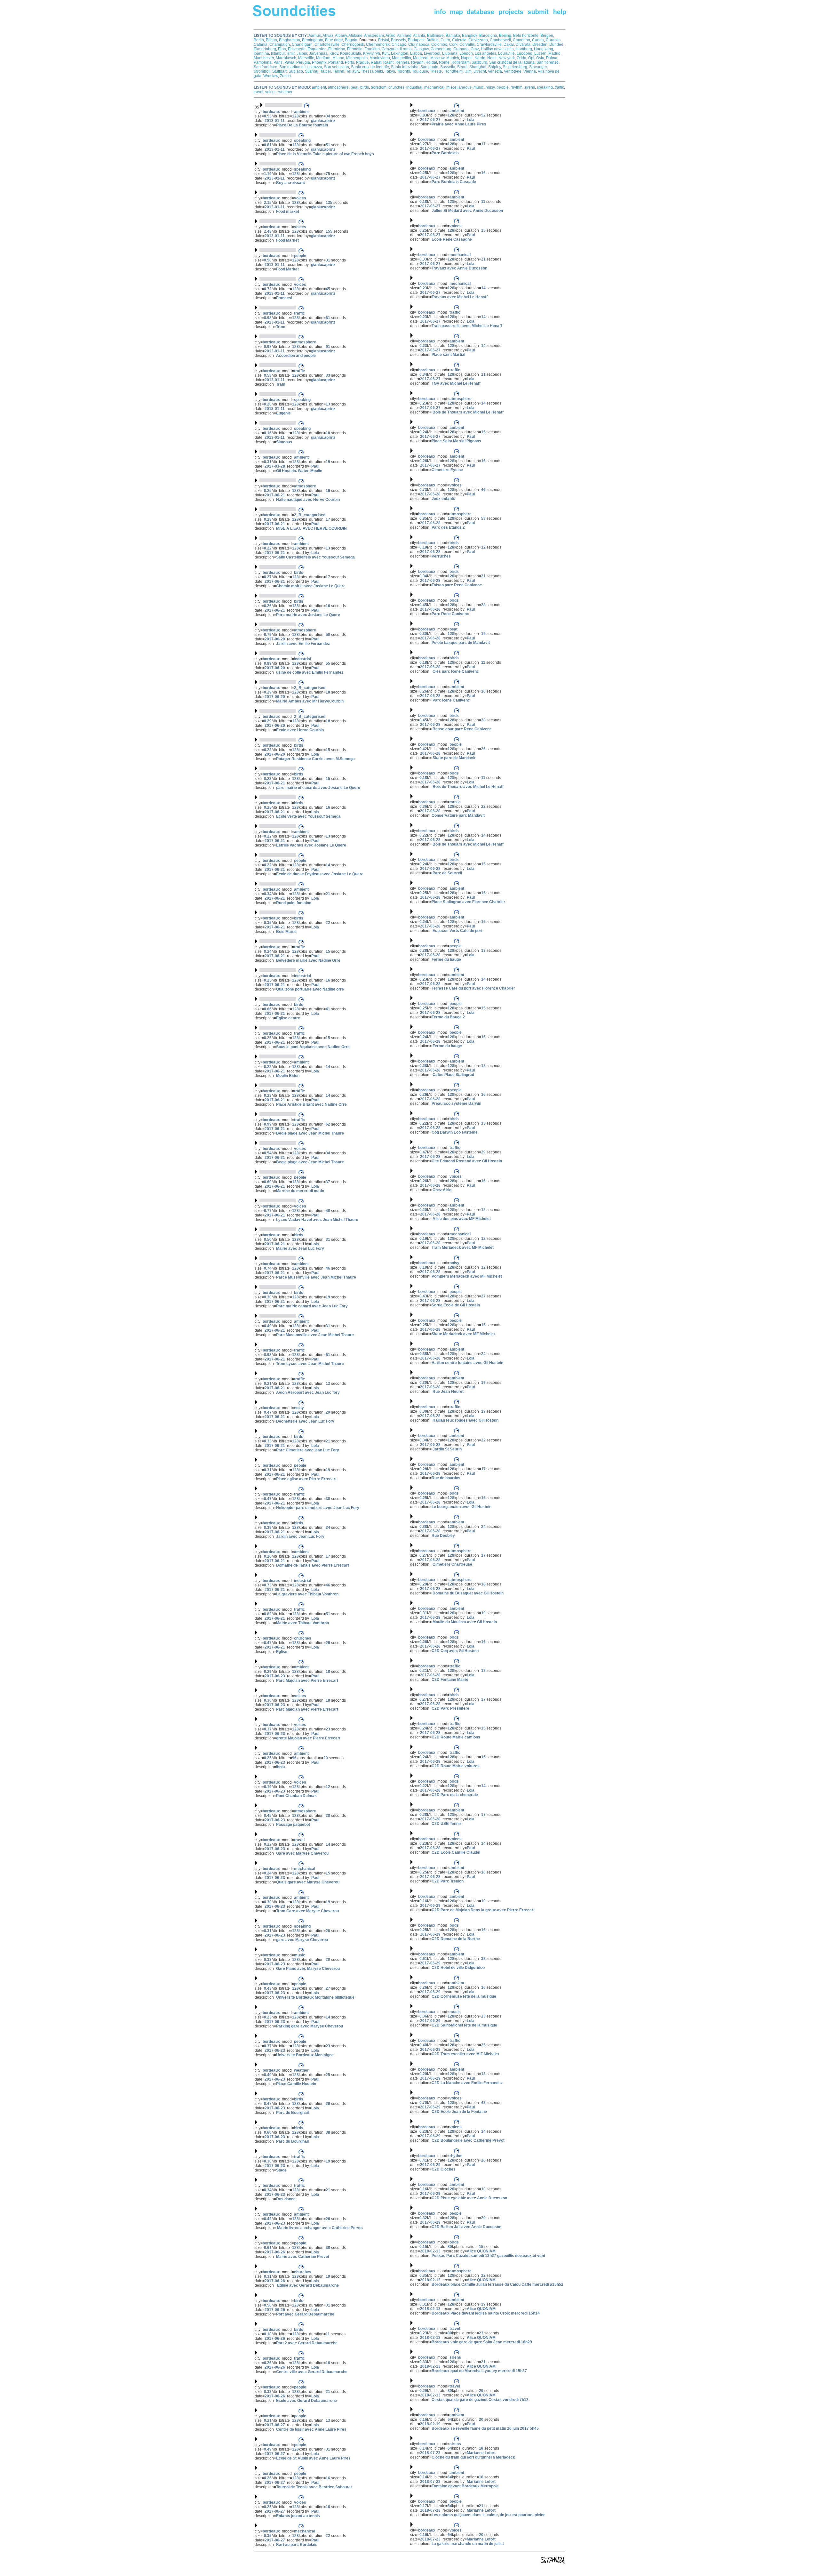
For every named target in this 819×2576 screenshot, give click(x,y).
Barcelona (488, 36)
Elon (282, 49)
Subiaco (296, 71)
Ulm (468, 71)
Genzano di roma (397, 49)
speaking (545, 87)
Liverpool (432, 53)
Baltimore (435, 36)
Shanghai (478, 67)
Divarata (523, 44)
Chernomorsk (378, 44)
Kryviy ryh (372, 53)
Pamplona (263, 62)
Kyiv (386, 53)
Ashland (404, 36)
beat (354, 87)
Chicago (399, 44)
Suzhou (312, 71)
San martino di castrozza (301, 67)
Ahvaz (328, 36)
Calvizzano (478, 40)
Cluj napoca (419, 44)
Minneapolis (357, 58)
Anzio (390, 36)
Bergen (547, 36)
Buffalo (433, 40)
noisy (490, 87)
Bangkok (470, 36)
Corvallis (467, 44)
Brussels (398, 40)
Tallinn (338, 71)
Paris (278, 62)
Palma (552, 58)
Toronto (404, 71)
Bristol (384, 40)
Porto (350, 62)
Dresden (540, 44)
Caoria (538, 40)
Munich (453, 58)
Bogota (351, 40)
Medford (323, 58)
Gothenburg (441, 49)
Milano (338, 58)
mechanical (434, 87)
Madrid (554, 53)
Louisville (506, 53)
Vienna (530, 71)
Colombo (439, 44)
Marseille (306, 58)
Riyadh (417, 62)
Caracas (553, 40)
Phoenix (319, 62)
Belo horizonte (526, 36)
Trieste (436, 71)
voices (271, 92)
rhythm (517, 87)
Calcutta (459, 40)
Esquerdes (317, 49)
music (479, 87)
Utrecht (480, 71)
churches (396, 87)
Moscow (437, 58)
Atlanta (419, 36)
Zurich (285, 76)
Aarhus (315, 36)
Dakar (509, 44)
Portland (336, 62)
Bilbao (271, 40)
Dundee (556, 44)
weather (285, 92)
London (466, 53)
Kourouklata (351, 53)
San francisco (266, 67)
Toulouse (420, 71)
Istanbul (278, 53)
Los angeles (485, 53)
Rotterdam (461, 62)
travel (258, 92)
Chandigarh (302, 44)
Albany (341, 36)
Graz (475, 49)
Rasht (388, 62)
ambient (319, 87)
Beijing (505, 36)
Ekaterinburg (265, 49)
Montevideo (380, 58)
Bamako (453, 36)
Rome (444, 62)
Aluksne (355, 36)
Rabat (376, 62)
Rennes (402, 62)
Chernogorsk (353, 44)
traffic (559, 87)
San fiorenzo (548, 62)
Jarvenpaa (318, 53)
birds (365, 87)
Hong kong (544, 49)
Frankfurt (372, 49)
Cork (453, 44)
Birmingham (313, 40)
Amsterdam (374, 36)
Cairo (445, 40)
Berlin (259, 40)
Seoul (462, 67)
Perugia (303, 62)
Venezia (495, 71)
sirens (530, 87)
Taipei (326, 71)
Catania (261, 44)
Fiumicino (337, 49)
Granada (461, 49)
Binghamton (290, 40)
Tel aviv (353, 71)
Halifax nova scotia (497, 49)
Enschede (297, 49)
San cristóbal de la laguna (512, 62)
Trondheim (453, 71)
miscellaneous (459, 87)
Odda (521, 58)
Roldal (431, 62)
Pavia (289, 62)
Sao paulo (429, 67)
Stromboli (262, 71)
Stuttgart (279, 71)
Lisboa (416, 53)
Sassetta (448, 67)
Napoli (467, 58)
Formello (355, 49)
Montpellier (402, 58)
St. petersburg (515, 67)
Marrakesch (286, 58)
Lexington (400, 53)
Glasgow (421, 49)
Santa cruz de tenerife (370, 67)
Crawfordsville (489, 44)
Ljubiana (450, 53)
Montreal (421, 58)
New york (507, 58)
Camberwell (500, 40)
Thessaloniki (372, 71)
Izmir (291, 53)
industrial (414, 87)
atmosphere (338, 87)
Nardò (480, 58)
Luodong (525, 53)
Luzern (540, 53)
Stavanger (538, 67)
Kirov (334, 53)
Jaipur (302, 53)
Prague (362, 62)
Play (274, 1344)
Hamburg (524, 49)
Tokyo (390, 71)
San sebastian (337, 67)
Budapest (416, 40)
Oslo (540, 58)
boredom (379, 87)
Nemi (492, 58)
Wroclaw (271, 76)
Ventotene (513, 71)
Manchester (264, 58)
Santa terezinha (405, 67)
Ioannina (261, 53)
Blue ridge (334, 40)
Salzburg (479, 62)
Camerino (521, 40)
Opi (531, 58)
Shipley (495, 67)
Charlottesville (327, 44)
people (503, 87)
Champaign (280, 44)
